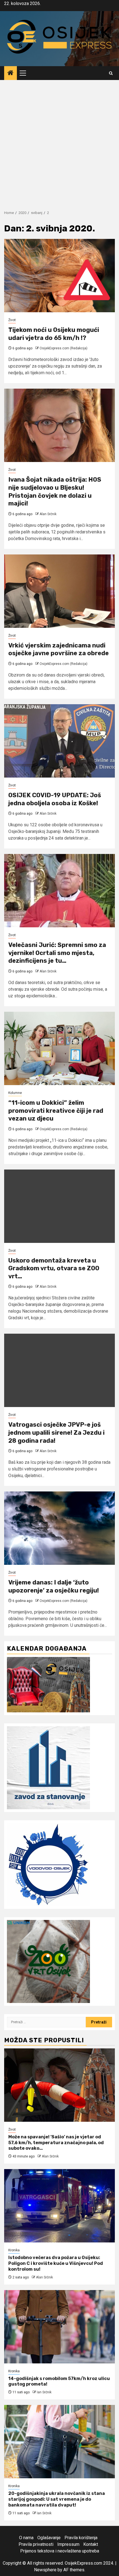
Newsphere (45, 2570)
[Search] (111, 73)
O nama (26, 2538)
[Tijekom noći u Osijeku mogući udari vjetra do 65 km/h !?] (59, 276)
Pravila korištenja (81, 2538)
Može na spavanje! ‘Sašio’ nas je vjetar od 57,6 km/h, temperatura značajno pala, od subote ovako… (56, 2143)
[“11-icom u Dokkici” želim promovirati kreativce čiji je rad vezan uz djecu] (59, 1048)
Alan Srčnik (48, 514)
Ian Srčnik (44, 2392)
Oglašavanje (49, 2538)
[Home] (11, 73)
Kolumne (15, 1093)
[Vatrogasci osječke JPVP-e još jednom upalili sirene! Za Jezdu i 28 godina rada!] (59, 1370)
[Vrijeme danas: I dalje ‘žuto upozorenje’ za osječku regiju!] (59, 1528)
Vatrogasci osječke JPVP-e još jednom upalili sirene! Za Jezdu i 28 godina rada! (56, 1432)
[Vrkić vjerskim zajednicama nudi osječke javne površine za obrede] (59, 591)
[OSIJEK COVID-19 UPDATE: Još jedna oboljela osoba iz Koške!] (59, 741)
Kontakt (91, 2544)
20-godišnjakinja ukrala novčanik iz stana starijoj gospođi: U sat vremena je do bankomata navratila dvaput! (57, 2499)
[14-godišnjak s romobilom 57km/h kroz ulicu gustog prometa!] (59, 2327)
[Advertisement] (59, 142)
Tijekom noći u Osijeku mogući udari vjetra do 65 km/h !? (54, 334)
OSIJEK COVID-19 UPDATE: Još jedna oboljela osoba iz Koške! (55, 799)
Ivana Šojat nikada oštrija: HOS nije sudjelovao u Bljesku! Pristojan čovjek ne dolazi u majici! (55, 491)
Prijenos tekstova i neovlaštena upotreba (60, 2551)
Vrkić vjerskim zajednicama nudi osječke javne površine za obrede (59, 649)
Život (12, 320)
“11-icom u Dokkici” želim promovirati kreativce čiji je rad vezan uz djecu (56, 1111)
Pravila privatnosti (36, 2544)
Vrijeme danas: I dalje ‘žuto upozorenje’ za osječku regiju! (54, 1586)
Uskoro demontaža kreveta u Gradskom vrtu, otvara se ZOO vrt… (54, 1268)
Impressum (68, 2544)
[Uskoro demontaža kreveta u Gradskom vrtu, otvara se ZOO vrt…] (59, 1206)
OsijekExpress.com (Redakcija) (64, 348)
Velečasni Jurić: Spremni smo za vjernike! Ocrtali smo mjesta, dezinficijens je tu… (57, 953)
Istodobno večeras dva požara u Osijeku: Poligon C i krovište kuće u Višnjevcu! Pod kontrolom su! (56, 2263)
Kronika (14, 2250)
